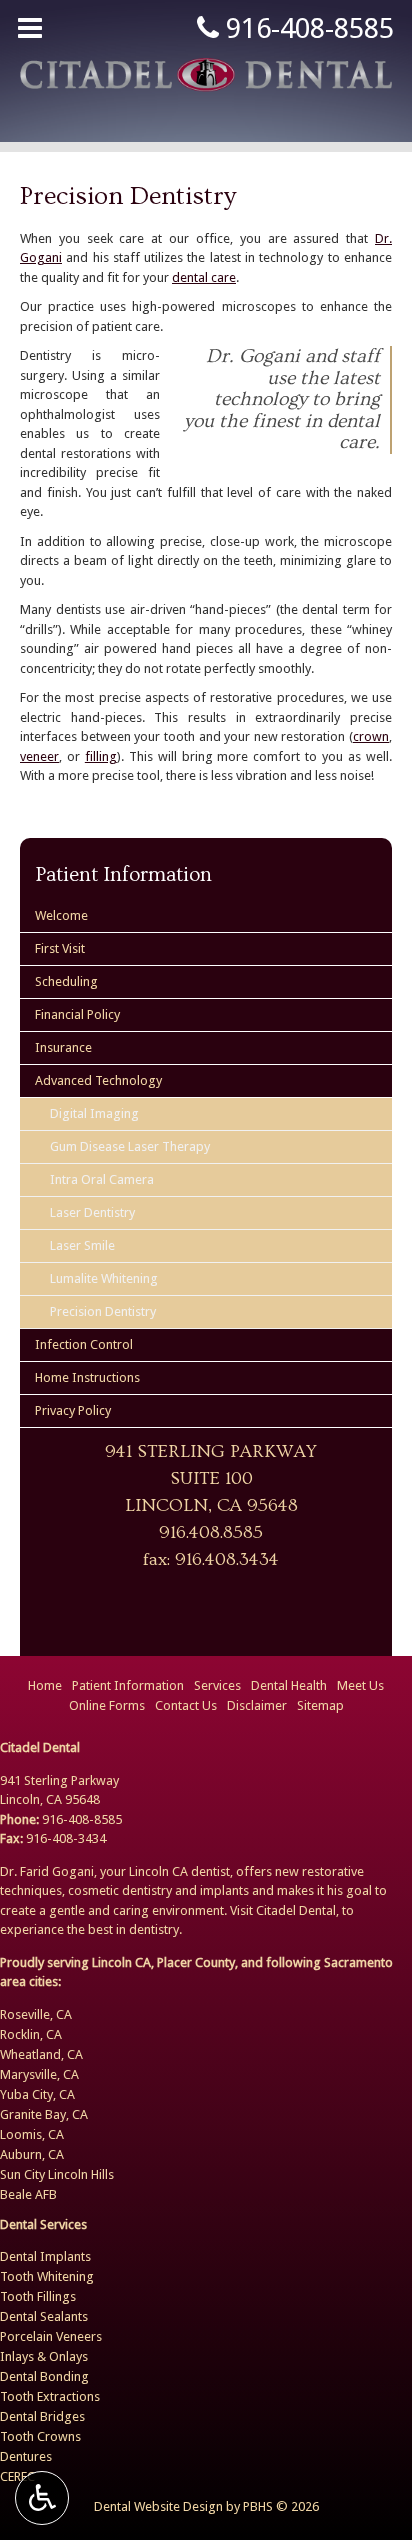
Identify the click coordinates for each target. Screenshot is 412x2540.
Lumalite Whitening (104, 1278)
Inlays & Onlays (44, 2356)
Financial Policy (77, 1014)
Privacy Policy (73, 1410)
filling (101, 756)
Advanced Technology (98, 1080)
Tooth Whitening (47, 2276)
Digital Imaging (94, 1113)
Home (45, 1685)
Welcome (61, 915)
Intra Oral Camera (102, 1179)
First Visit (60, 948)
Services (217, 1685)
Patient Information (123, 874)
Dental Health (289, 1685)
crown (371, 736)
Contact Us (186, 1705)
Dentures (26, 2456)
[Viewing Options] (42, 2498)
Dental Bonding (44, 2376)
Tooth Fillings (38, 2296)
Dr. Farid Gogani (47, 1871)
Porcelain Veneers (51, 2336)
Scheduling (66, 981)
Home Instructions (87, 1377)
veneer (39, 756)
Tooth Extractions (50, 2396)
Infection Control (84, 1344)
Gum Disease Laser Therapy (130, 1146)
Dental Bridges (42, 2416)
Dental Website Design (158, 2506)
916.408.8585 (211, 1532)
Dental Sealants (44, 2316)
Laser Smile (82, 1245)
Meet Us (360, 1685)
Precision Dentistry (103, 1311)
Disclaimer (257, 1705)
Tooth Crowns (40, 2436)
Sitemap (320, 1705)
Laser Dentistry (92, 1212)
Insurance (63, 1047)
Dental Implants (45, 2256)
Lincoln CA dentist (179, 1871)
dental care (204, 277)
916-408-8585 (306, 28)
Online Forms (107, 1705)
